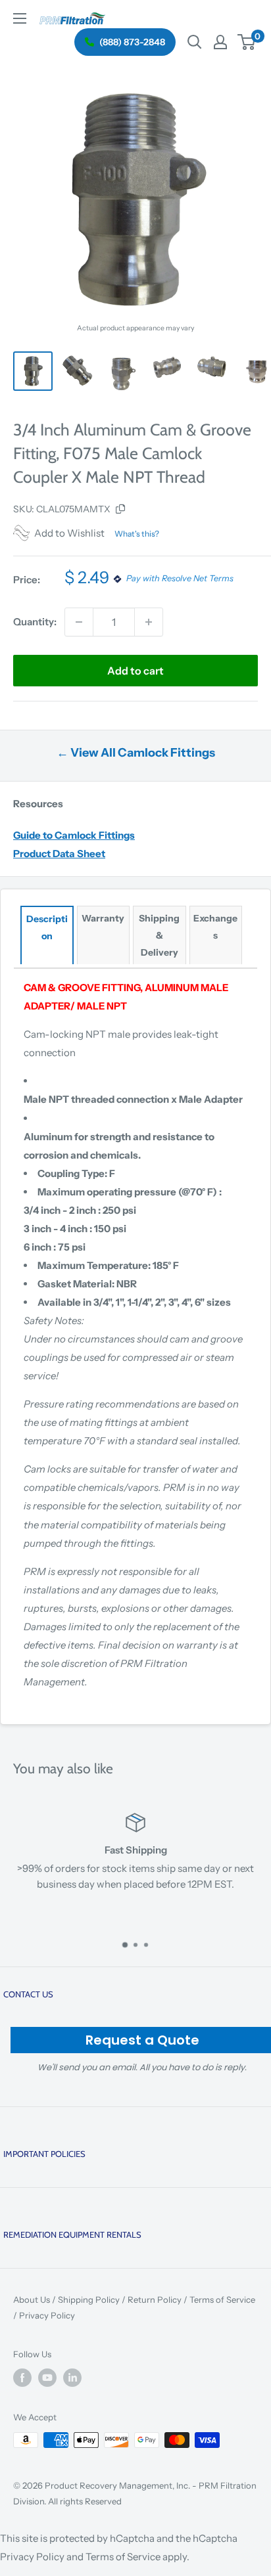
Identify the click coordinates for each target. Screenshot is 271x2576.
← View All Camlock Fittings (136, 753)
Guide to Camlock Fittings (74, 835)
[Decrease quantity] (79, 622)
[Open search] (195, 42)
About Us (32, 2299)
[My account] (220, 42)
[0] (247, 42)
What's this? (137, 534)
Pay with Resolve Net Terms (180, 579)
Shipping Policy (89, 2299)
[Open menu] (20, 18)
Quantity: (35, 622)
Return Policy (155, 2299)
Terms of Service (222, 2299)
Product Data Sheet (59, 854)
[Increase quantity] (149, 622)
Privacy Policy (47, 2315)
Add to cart (135, 671)
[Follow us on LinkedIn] (72, 2378)
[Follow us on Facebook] (22, 2378)
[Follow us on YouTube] (47, 2378)
